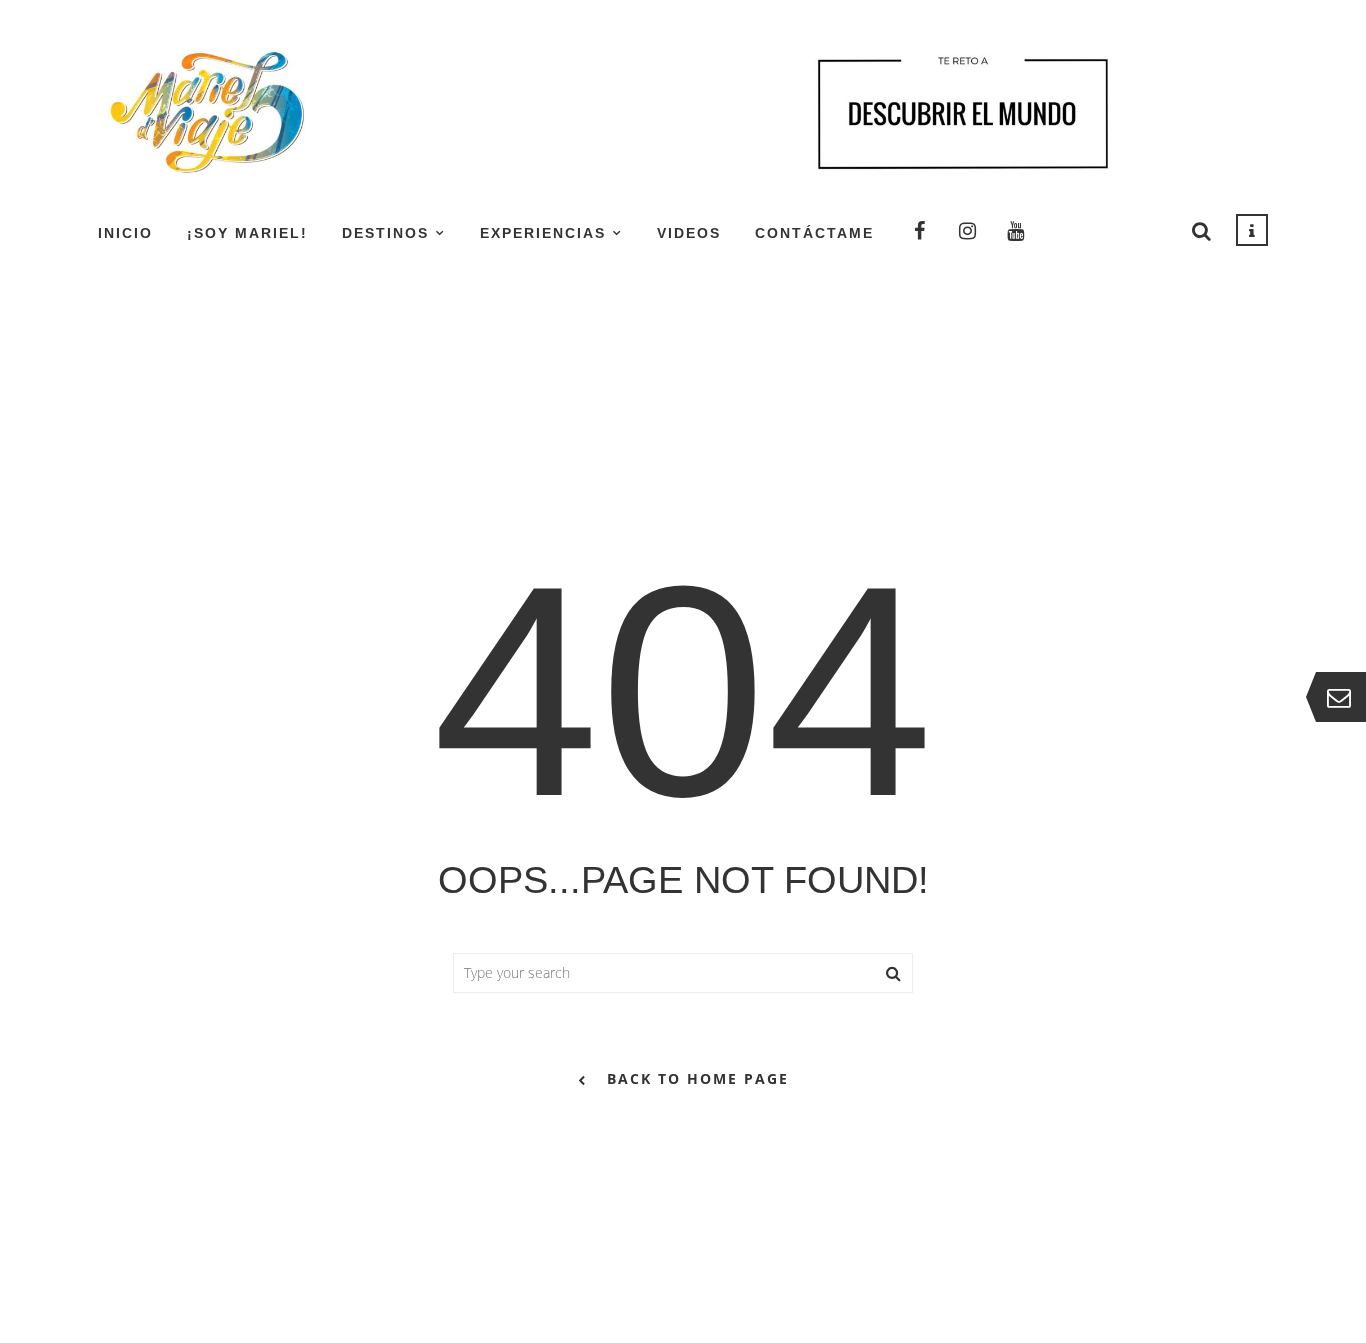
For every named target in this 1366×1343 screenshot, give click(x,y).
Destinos (385, 233)
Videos (689, 233)
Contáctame (814, 233)
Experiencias (543, 233)
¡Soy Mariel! (247, 233)
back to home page (698, 1078)
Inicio (125, 233)
